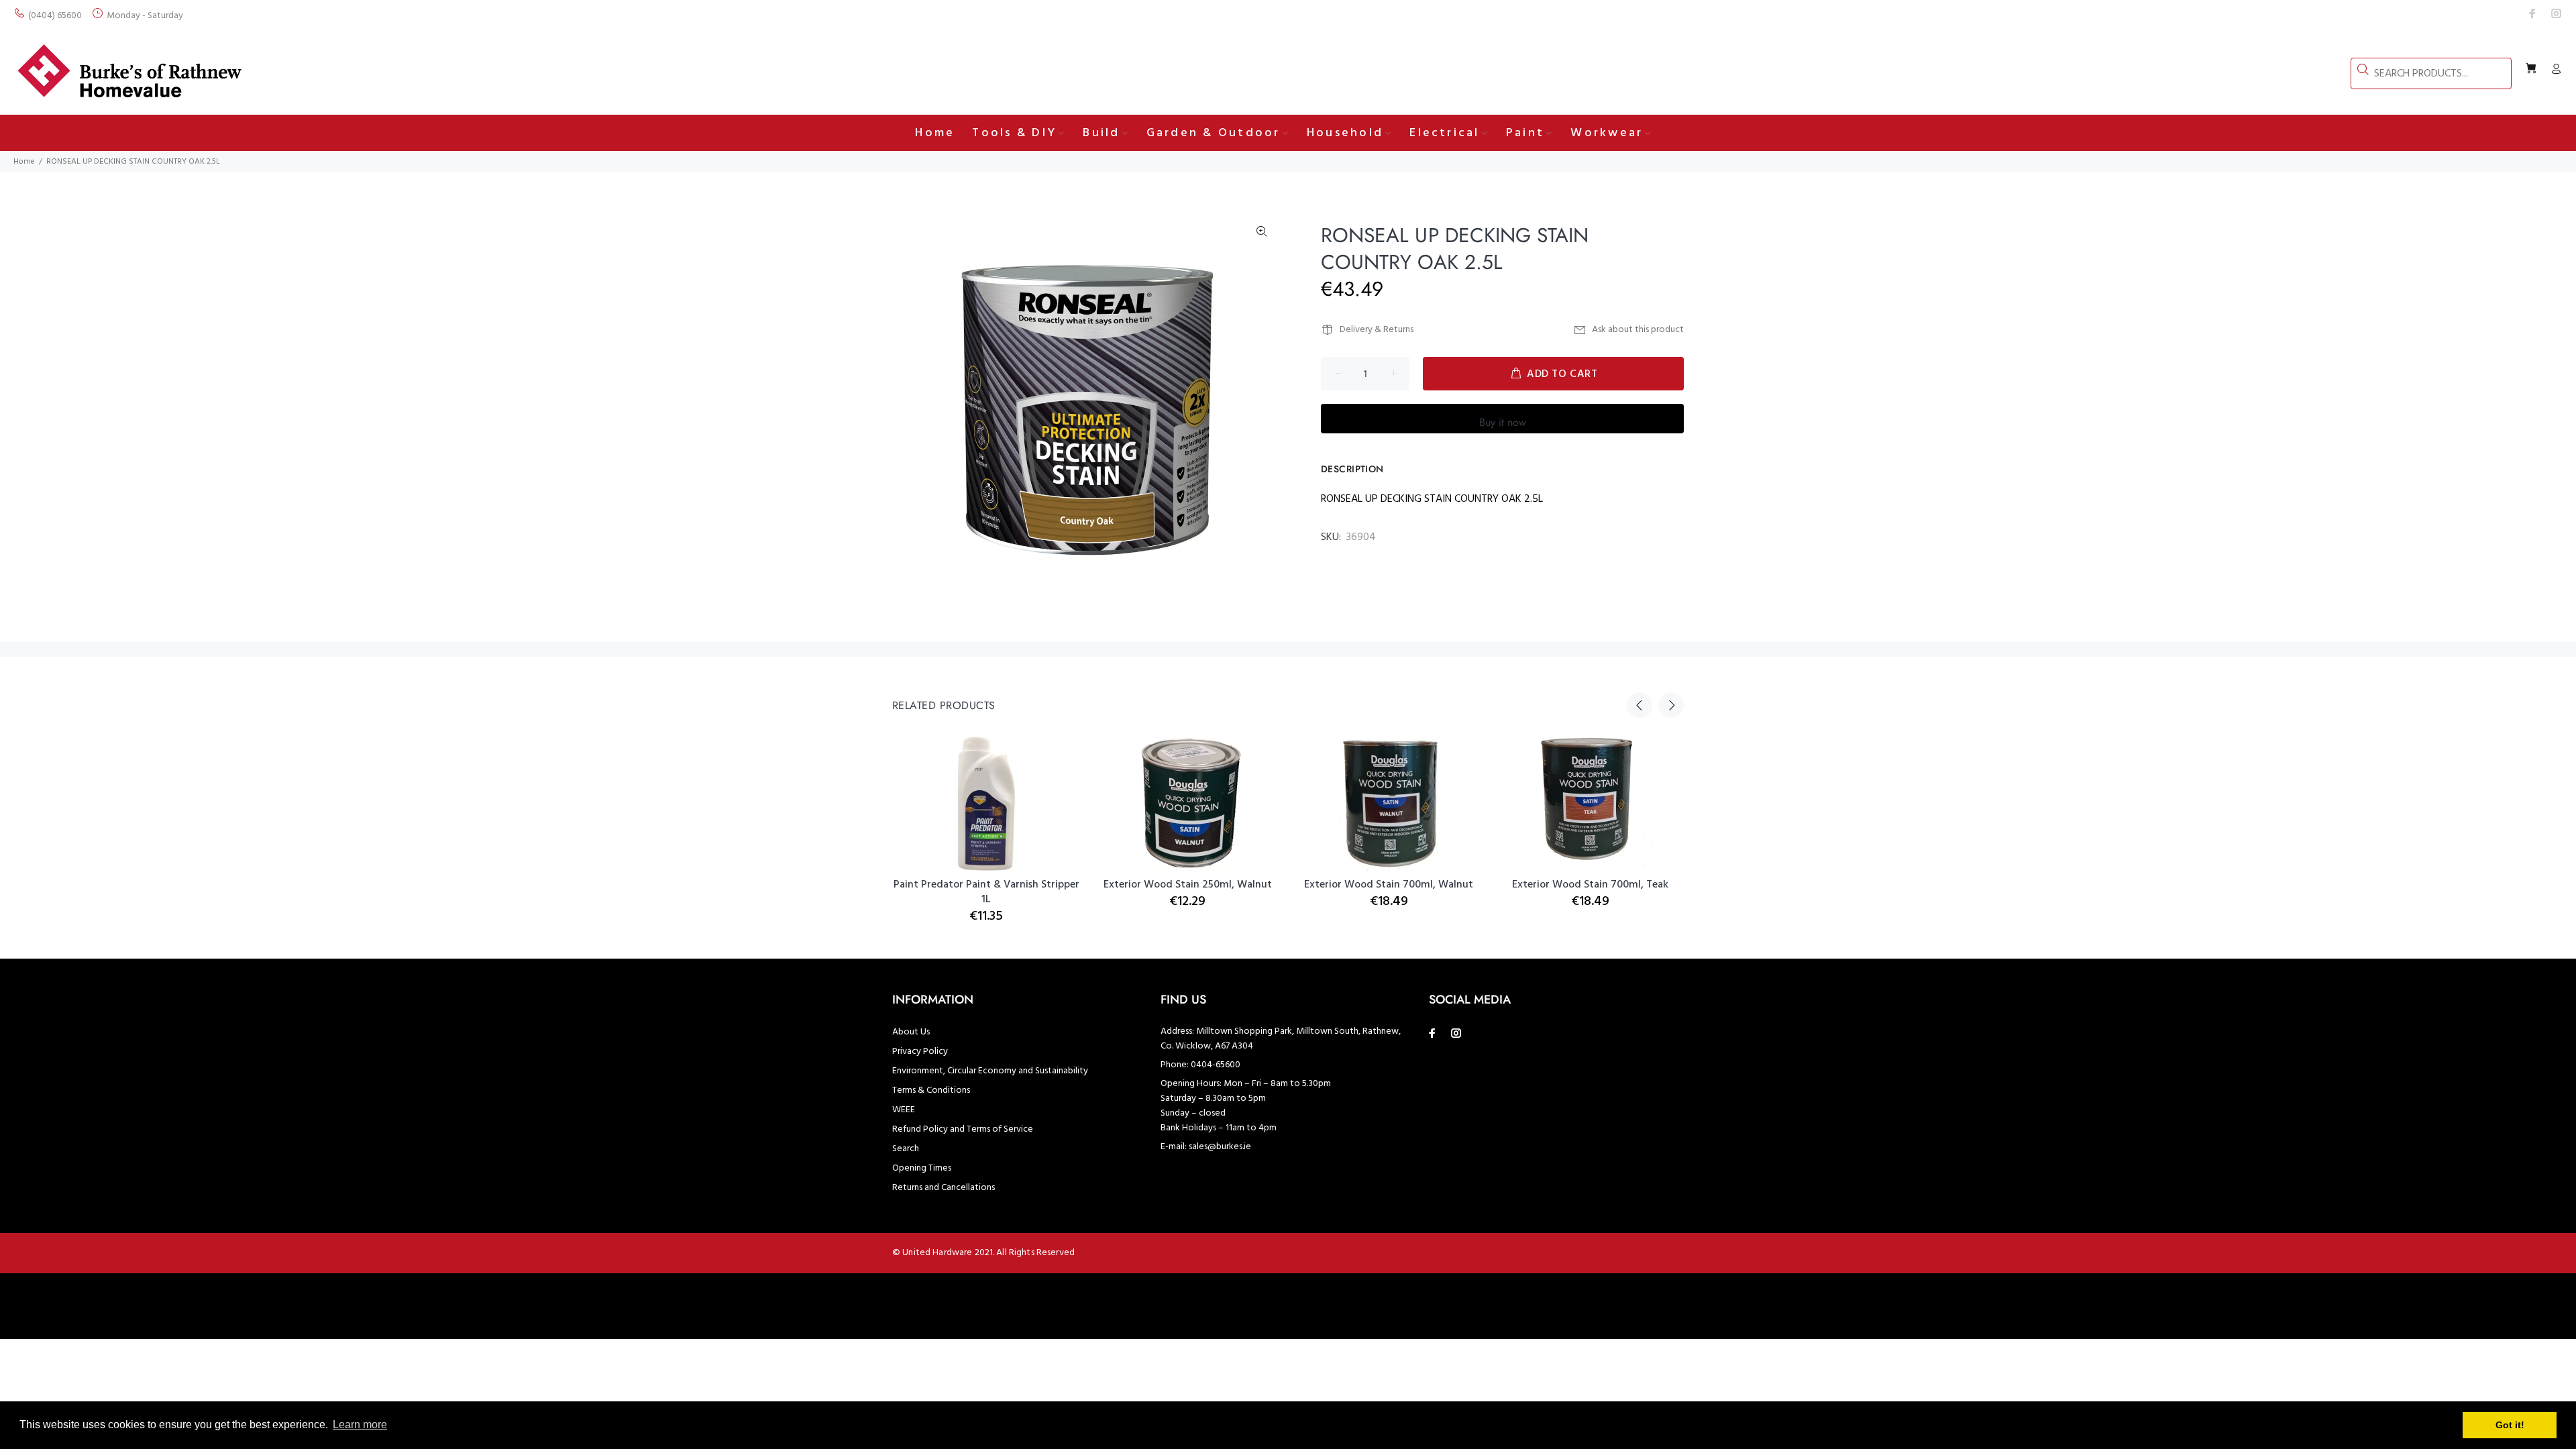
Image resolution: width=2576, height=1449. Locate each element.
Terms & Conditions (931, 1090)
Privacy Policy (920, 1052)
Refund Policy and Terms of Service (963, 1129)
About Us (911, 1032)
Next (1671, 705)
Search (906, 1149)
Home (24, 162)
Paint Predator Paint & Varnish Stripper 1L (986, 892)
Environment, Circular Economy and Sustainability (990, 1071)
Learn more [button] (360, 1425)
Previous (1640, 705)
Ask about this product (1638, 330)
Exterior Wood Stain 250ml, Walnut (1188, 885)
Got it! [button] (2510, 1425)
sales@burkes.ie (1220, 1147)
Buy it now (1503, 422)
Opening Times (922, 1168)
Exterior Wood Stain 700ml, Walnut (1389, 885)
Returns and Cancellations (944, 1188)
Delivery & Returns (1377, 330)
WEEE (904, 1110)
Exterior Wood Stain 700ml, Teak (1590, 885)
